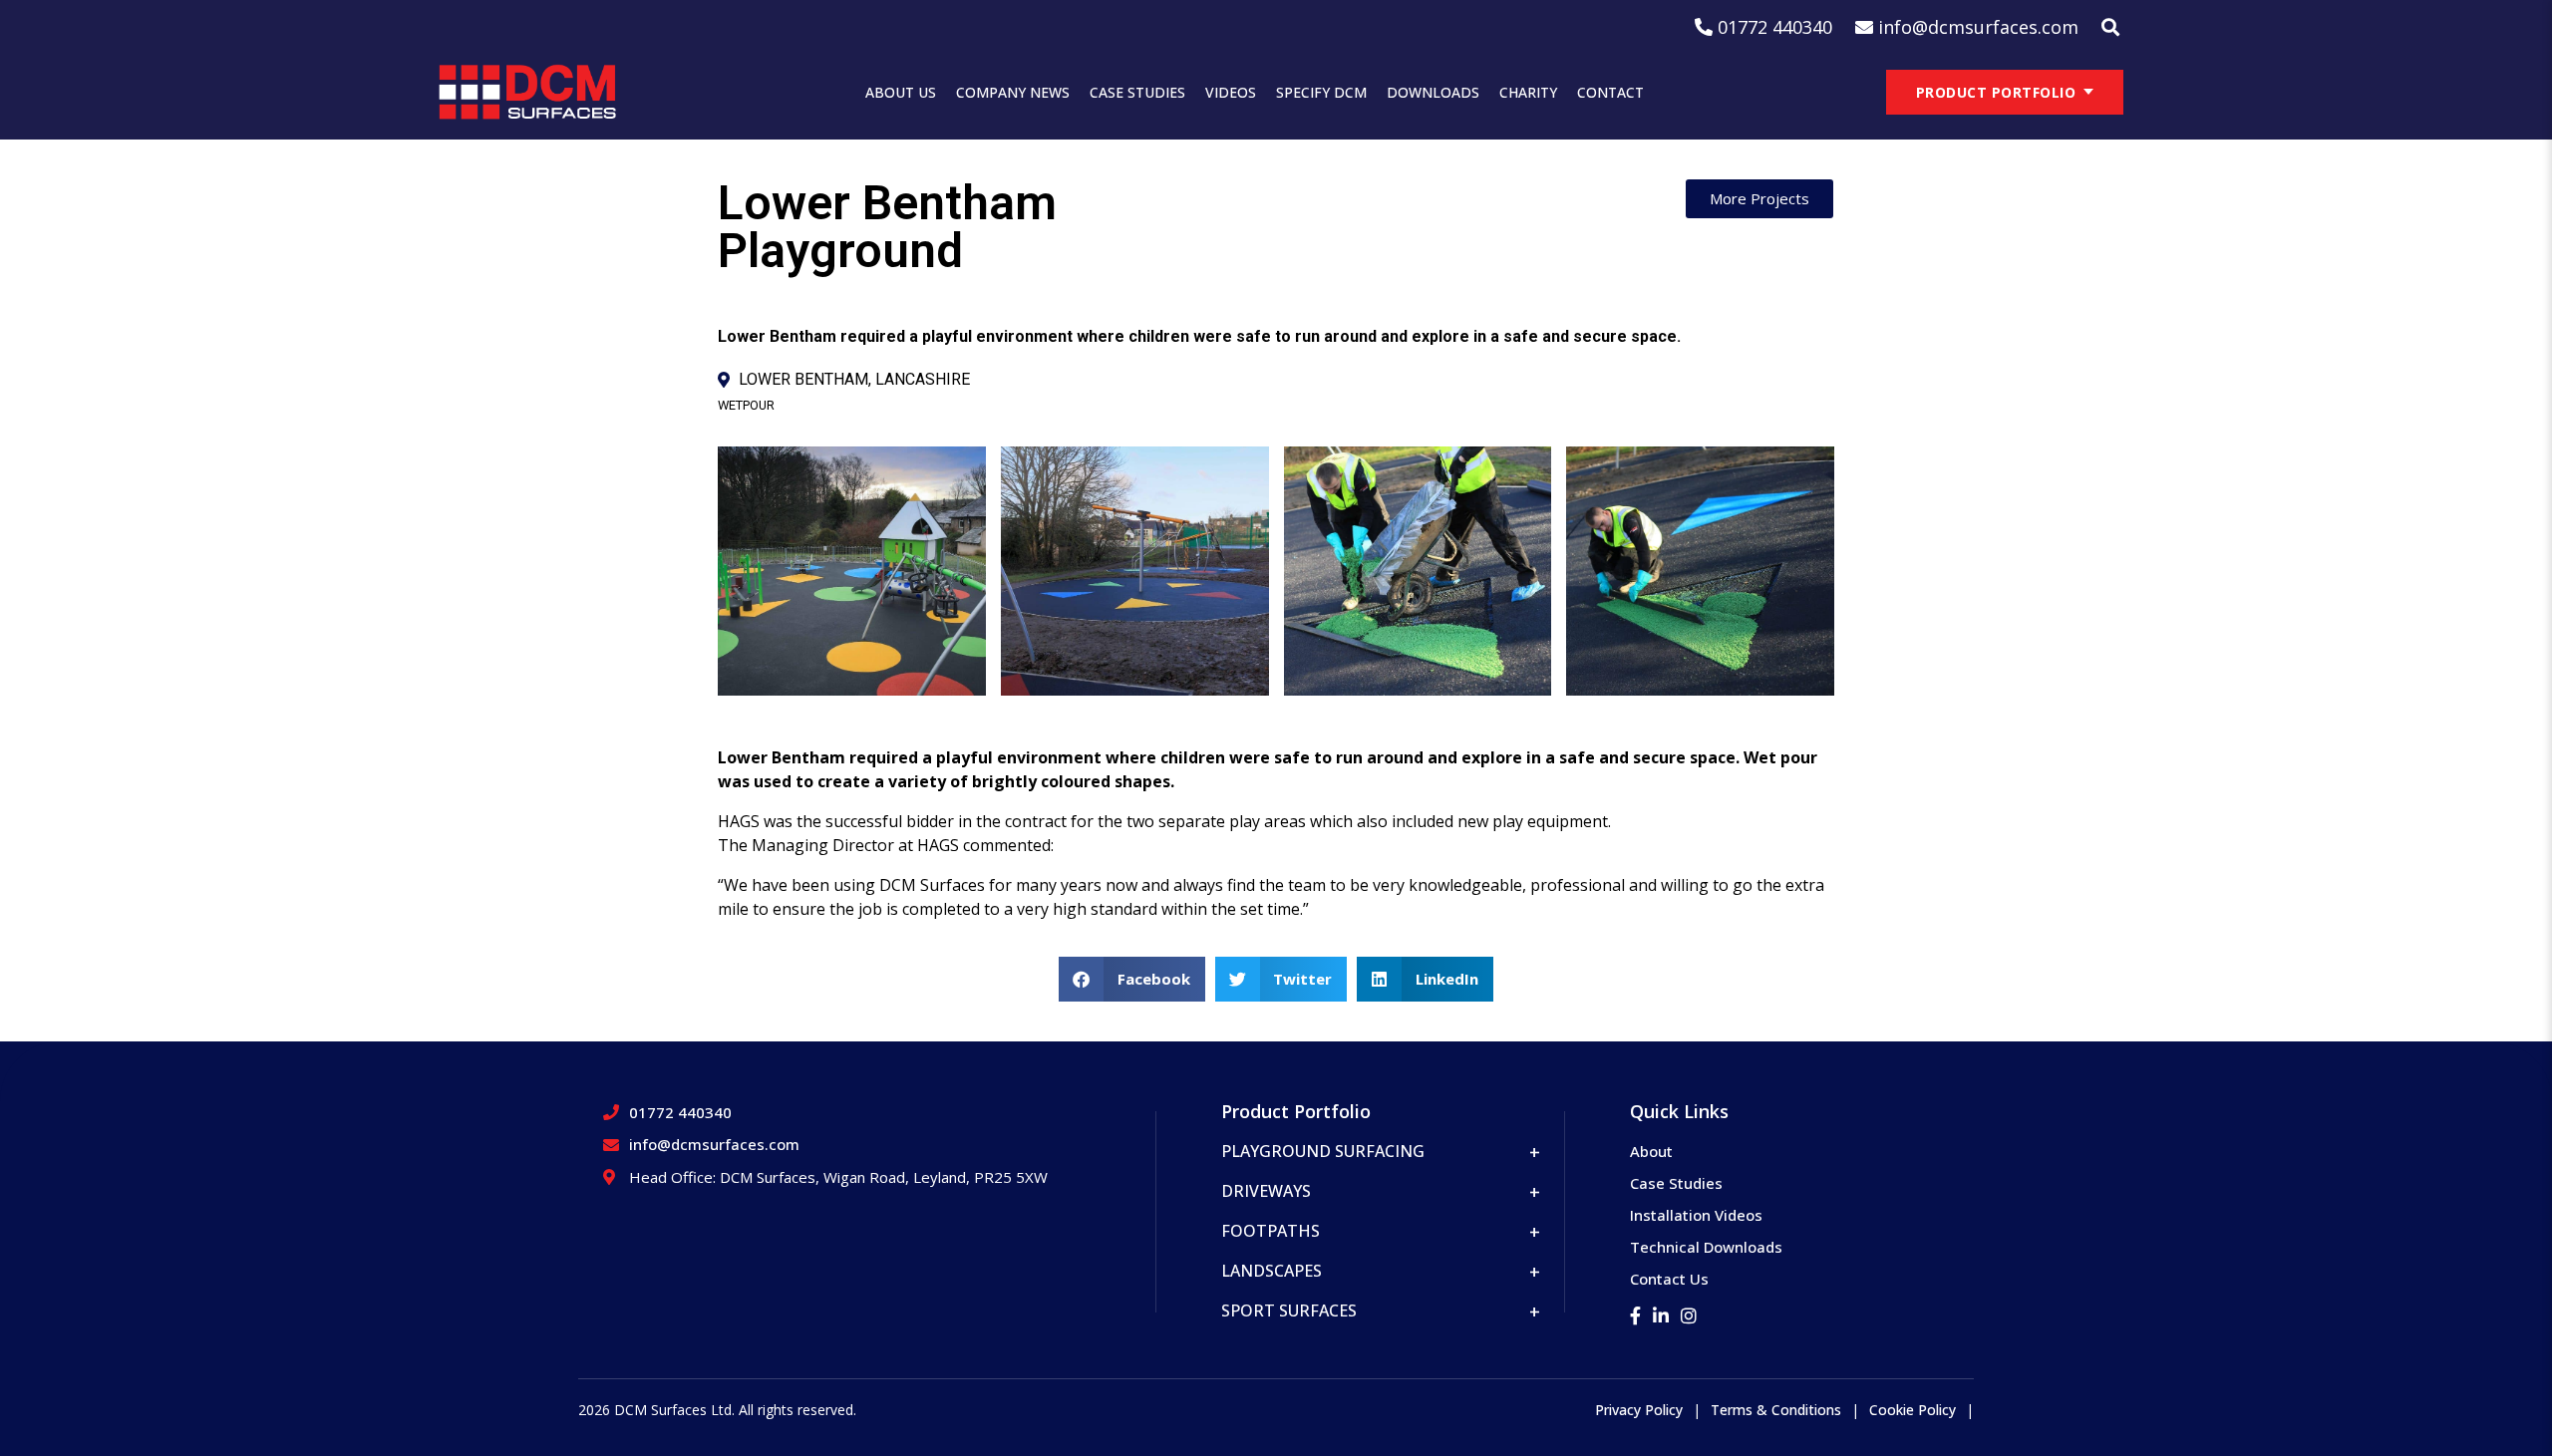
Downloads (1433, 92)
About (1651, 1151)
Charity (1528, 92)
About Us (901, 92)
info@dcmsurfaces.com (714, 1144)
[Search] (2110, 27)
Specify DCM (1321, 92)
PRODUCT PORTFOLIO (1996, 92)
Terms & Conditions (1776, 1410)
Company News (1013, 92)
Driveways (1266, 1191)
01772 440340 (680, 1112)
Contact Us (1669, 1279)
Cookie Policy (1913, 1410)
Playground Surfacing (1323, 1151)
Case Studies (1137, 92)
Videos (1231, 92)
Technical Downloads (1706, 1247)
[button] (1132, 979)
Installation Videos (1696, 1215)
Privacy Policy (1639, 1410)
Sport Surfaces (1289, 1310)
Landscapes (1272, 1271)
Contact (1610, 92)
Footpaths (1271, 1231)
